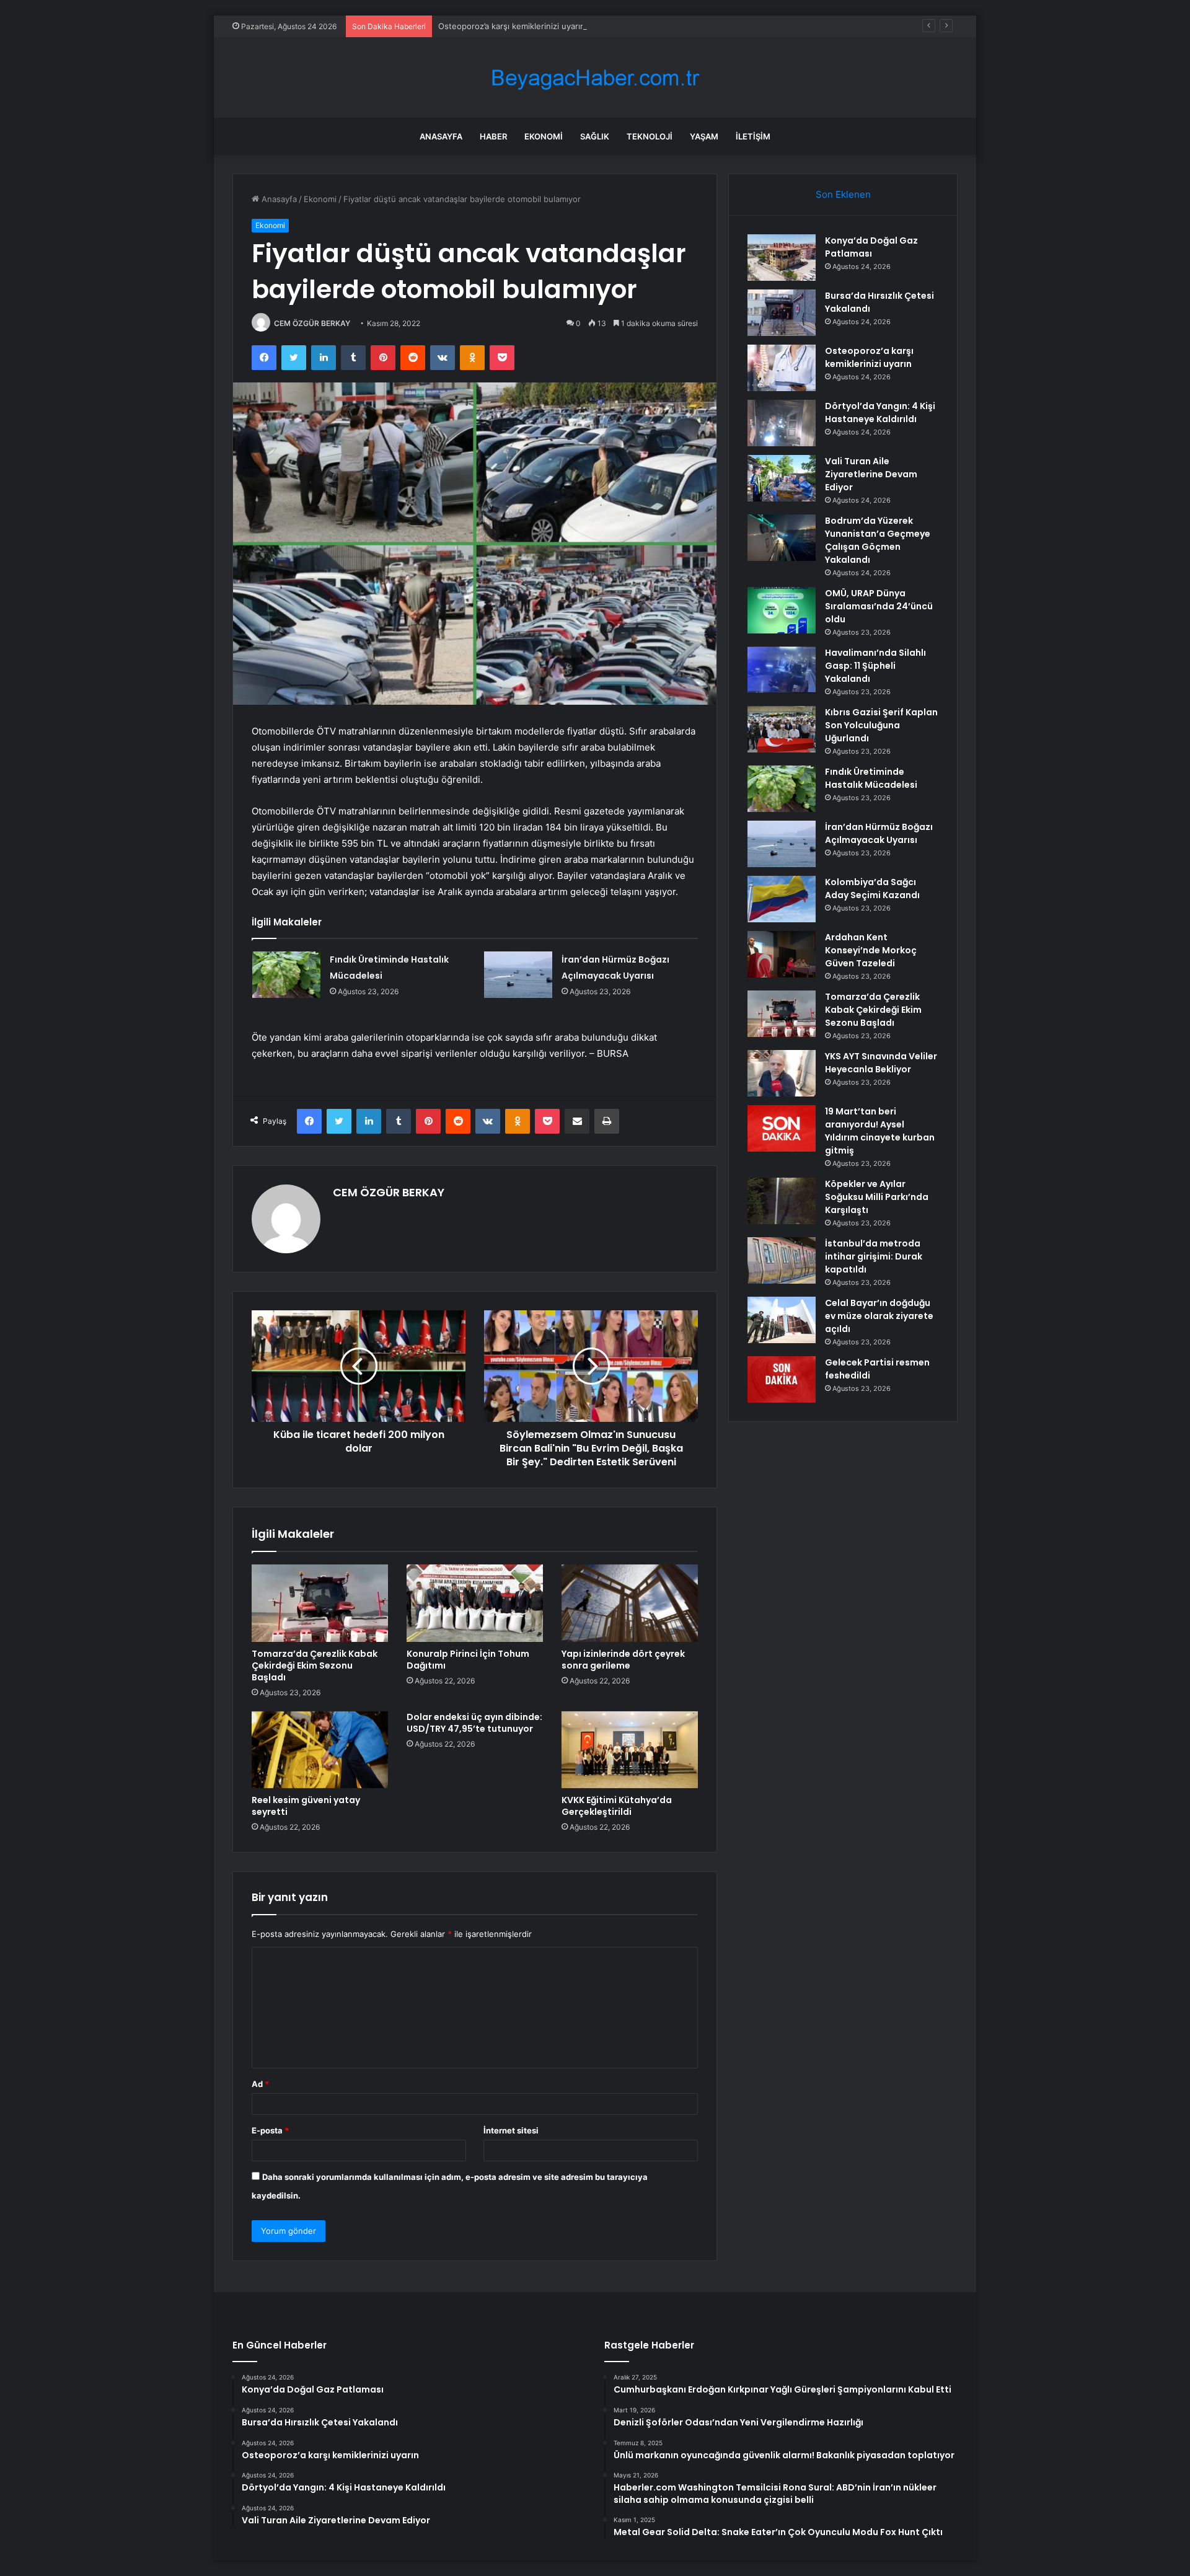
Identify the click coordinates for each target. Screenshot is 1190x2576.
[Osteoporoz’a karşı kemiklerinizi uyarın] (782, 368)
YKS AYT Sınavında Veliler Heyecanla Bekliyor (881, 1063)
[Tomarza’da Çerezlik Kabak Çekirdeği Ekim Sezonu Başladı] (320, 1603)
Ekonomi (544, 136)
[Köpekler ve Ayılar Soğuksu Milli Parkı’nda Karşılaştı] (782, 1201)
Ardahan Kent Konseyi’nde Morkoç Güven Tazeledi (871, 950)
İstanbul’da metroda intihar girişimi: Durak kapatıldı (874, 1256)
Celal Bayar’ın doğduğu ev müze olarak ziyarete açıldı (879, 1316)
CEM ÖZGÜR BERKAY (312, 323)
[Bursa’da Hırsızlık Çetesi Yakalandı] (782, 313)
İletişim (753, 136)
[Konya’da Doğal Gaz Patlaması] (782, 258)
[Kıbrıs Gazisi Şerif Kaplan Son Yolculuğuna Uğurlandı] (782, 729)
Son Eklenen (843, 194)
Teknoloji (650, 136)
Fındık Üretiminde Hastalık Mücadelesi (871, 778)
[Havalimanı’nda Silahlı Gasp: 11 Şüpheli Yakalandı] (782, 670)
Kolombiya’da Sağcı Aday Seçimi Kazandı (872, 889)
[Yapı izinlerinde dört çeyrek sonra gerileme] (630, 1603)
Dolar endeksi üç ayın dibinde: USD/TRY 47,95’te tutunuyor (474, 1723)
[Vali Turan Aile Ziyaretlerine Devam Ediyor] (782, 478)
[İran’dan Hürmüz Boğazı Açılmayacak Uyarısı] (518, 975)
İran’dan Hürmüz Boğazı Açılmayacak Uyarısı (879, 833)
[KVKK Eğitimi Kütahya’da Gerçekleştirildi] (630, 1750)
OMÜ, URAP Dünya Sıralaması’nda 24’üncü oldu (879, 606)
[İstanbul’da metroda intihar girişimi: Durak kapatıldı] (782, 1260)
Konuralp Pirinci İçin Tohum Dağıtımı (468, 1660)
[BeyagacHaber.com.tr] (595, 78)
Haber (493, 136)
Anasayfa (441, 136)
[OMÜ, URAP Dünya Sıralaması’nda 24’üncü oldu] (782, 610)
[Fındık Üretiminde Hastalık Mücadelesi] (286, 975)
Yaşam (704, 136)
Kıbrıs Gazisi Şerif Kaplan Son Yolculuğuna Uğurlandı (881, 725)
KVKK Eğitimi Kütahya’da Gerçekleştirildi (617, 1806)
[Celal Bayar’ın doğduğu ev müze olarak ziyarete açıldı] (782, 1320)
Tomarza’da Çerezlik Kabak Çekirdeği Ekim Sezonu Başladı (315, 1665)
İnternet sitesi (511, 2130)
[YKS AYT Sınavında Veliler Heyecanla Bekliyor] (782, 1073)
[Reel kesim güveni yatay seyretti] (320, 1750)
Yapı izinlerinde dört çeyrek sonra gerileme (623, 1660)
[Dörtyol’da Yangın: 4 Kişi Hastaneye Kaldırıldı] (782, 423)
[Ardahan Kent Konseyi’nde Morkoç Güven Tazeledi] (782, 954)
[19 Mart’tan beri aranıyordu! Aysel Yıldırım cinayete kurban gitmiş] (782, 1128)
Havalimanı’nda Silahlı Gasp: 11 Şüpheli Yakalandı (875, 666)
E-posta (270, 2130)
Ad (260, 2084)
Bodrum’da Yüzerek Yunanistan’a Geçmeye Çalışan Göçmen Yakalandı (878, 540)
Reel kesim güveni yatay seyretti (306, 1806)
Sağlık (595, 136)
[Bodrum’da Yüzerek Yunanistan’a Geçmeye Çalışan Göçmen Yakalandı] (782, 538)
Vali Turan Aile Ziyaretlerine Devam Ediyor (871, 474)
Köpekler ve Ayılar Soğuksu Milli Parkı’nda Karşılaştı (877, 1197)
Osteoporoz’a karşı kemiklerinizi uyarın (512, 26)
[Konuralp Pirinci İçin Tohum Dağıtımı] (475, 1603)
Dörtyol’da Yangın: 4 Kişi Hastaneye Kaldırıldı (880, 412)
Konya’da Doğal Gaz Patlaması (871, 247)
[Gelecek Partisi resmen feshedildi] (782, 1379)
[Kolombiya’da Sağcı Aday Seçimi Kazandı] (782, 899)
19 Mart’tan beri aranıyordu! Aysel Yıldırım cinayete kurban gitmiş (880, 1131)
